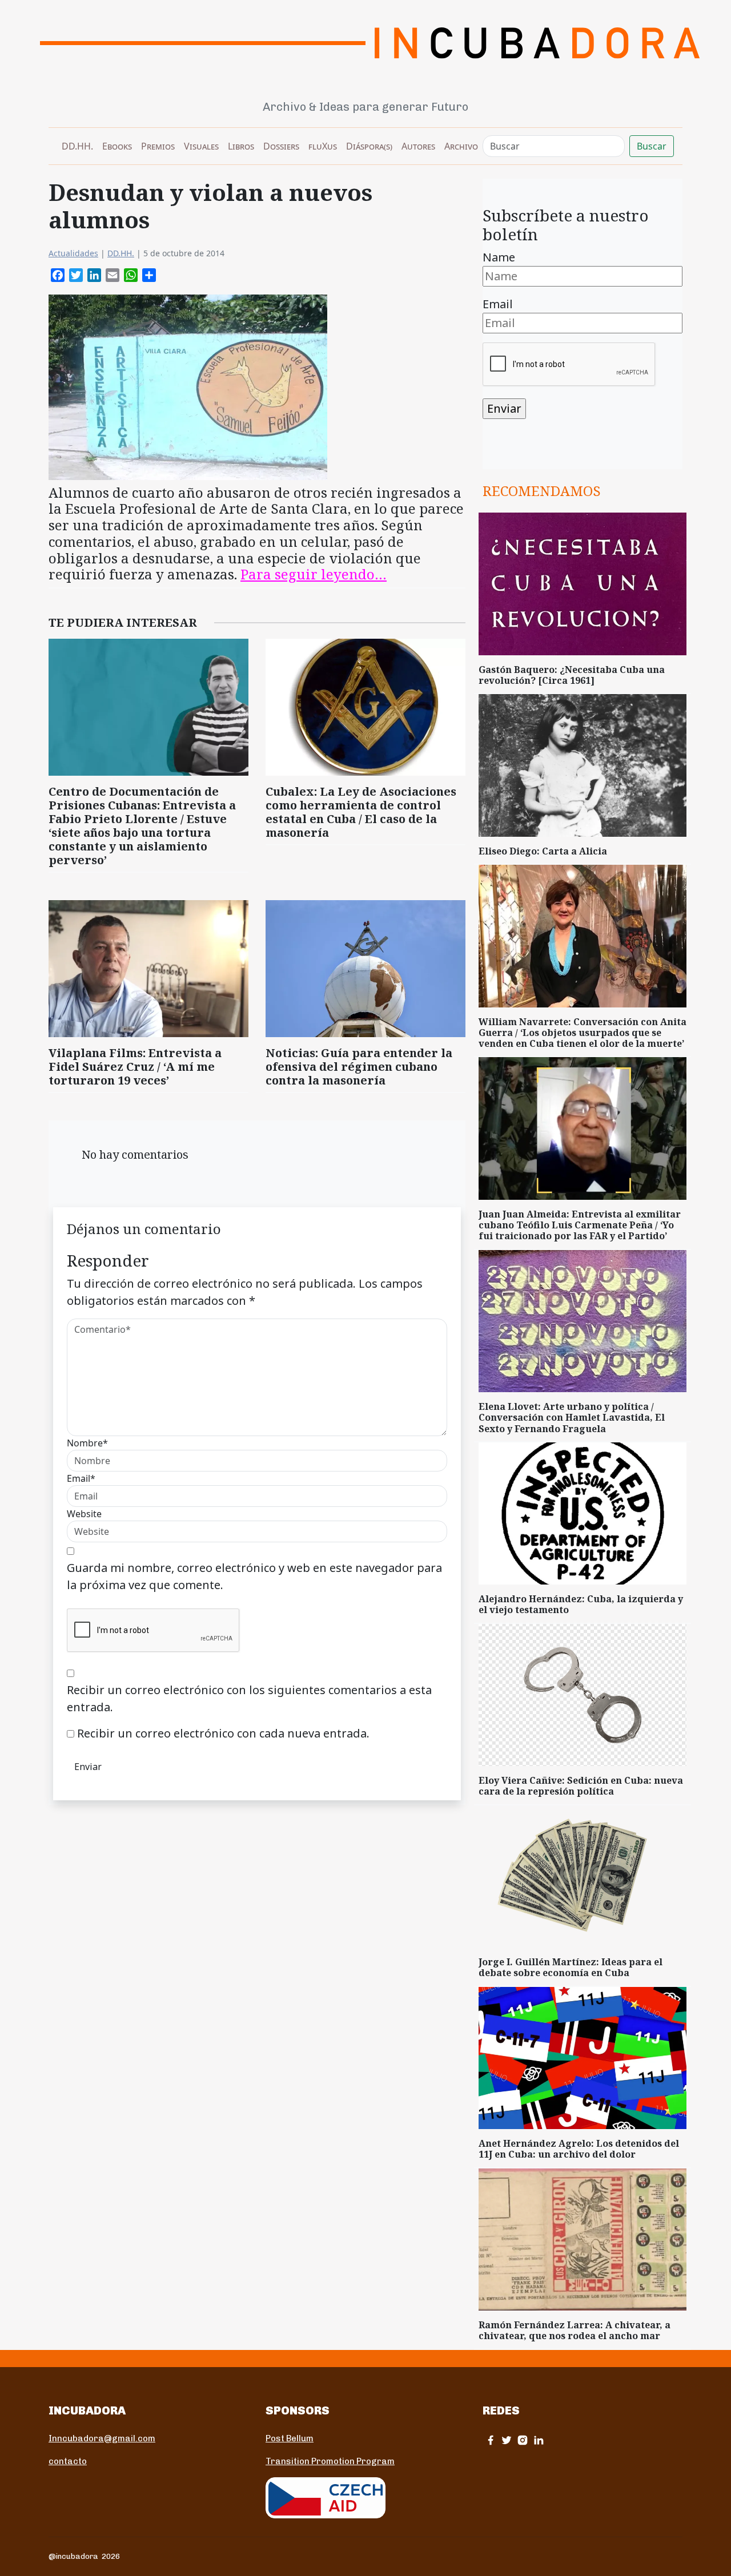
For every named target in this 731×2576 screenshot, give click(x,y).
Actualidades (73, 253)
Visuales (201, 146)
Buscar (652, 146)
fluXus (323, 146)
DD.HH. (77, 146)
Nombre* (87, 1443)
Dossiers (281, 146)
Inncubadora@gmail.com (102, 2438)
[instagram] (523, 2440)
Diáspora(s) (369, 146)
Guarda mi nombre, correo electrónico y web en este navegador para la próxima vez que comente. (254, 1576)
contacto (68, 2461)
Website (84, 1514)
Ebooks (117, 146)
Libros (241, 146)
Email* (81, 1478)
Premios (158, 146)
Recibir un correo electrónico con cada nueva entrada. (223, 1733)
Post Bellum (290, 2438)
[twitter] (507, 2440)
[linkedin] (539, 2440)
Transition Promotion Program (330, 2461)
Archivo (461, 146)
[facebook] (491, 2440)
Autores (418, 146)
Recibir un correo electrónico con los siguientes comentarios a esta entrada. (249, 1698)
